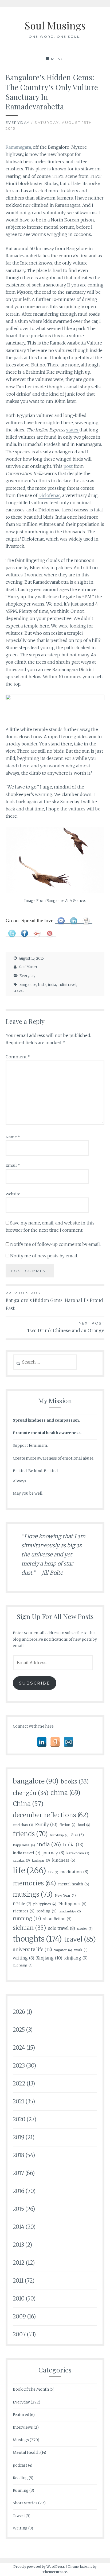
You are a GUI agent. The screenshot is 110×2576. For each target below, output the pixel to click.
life (30, 1871)
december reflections (51, 1815)
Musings (21, 2440)
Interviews (23, 2427)
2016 (19, 2191)
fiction (68, 1825)
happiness (24, 1845)
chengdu (31, 1793)
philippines (45, 1904)
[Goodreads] (55, 1742)
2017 (18, 2173)
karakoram (78, 1853)
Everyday (18, 123)
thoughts (37, 1939)
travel (19, 991)
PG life (22, 1904)
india (52, 985)
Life (53, 1872)
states (73, 430)
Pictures (24, 1911)
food (84, 1825)
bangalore (27, 985)
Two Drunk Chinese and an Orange (66, 1327)
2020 (19, 2119)
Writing (20, 2528)
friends (30, 1834)
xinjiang (76, 1958)
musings (33, 1894)
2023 (19, 2066)
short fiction (57, 1919)
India (42, 985)
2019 (19, 2137)
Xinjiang (49, 1958)
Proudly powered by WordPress (39, 2567)
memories (34, 1883)
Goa (77, 1835)
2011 (18, 2281)
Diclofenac (49, 495)
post (69, 466)
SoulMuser (28, 967)
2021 (19, 2101)
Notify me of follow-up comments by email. (55, 1244)
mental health (74, 1884)
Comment (18, 1057)
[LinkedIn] (42, 1742)
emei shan (23, 1825)
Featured (21, 2415)
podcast (20, 2465)
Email (13, 1165)
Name (13, 1137)
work (81, 1950)
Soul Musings (55, 25)
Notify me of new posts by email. (44, 1256)
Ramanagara (18, 147)
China (28, 1804)
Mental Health (26, 2452)
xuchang (23, 1965)
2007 (19, 2334)
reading (47, 1911)
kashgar (41, 1860)
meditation (74, 1872)
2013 (18, 2245)
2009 (19, 2316)
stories (85, 1929)
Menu (58, 59)
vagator (63, 1950)
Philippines (72, 1904)
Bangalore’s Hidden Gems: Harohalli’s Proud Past (54, 1301)
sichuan (29, 1928)
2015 (18, 2209)
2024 (19, 2048)
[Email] (68, 1742)
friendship (59, 1835)
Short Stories (25, 2503)
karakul (21, 1860)
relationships (70, 1911)
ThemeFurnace (55, 2572)
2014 (19, 2227)
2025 (19, 2030)
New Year (65, 1895)
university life (32, 1950)
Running (21, 2490)
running (27, 1919)
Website (13, 1194)
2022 (19, 2083)
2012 (19, 2263)
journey (53, 1853)
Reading (20, 2478)
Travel (19, 2516)
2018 (19, 2155)
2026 (19, 2012)
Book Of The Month (31, 2389)
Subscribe (35, 1683)
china (65, 1793)
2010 (19, 2299)
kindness (64, 1860)
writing (23, 1958)
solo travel (62, 1928)
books (75, 1782)
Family (46, 1824)
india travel (67, 985)
